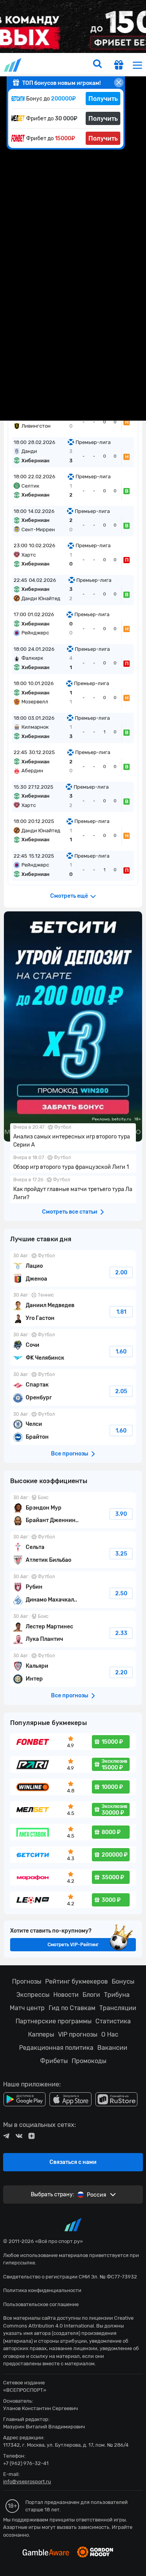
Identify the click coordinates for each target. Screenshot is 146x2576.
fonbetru (73, 1288)
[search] (97, 65)
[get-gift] (119, 66)
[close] (119, 83)
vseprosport (13, 65)
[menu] (137, 65)
